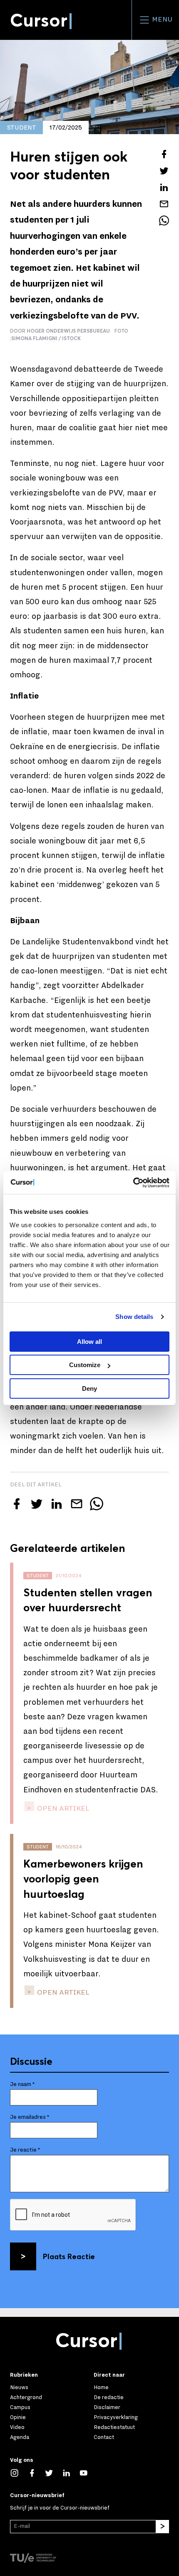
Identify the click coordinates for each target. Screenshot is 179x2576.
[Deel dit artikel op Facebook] (164, 154)
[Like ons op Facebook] (36, 2472)
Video (17, 2427)
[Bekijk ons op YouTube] (88, 2472)
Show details (134, 1317)
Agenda (20, 2437)
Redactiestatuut (114, 2427)
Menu (161, 20)
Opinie (18, 2417)
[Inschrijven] (162, 2527)
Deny (89, 1388)
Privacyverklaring (116, 2417)
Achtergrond (26, 2397)
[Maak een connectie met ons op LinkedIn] (71, 2472)
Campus (20, 2407)
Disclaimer (107, 2407)
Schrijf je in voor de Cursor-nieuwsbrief (60, 2508)
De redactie (109, 2397)
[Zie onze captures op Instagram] (19, 2472)
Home (101, 2387)
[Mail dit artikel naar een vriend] (164, 204)
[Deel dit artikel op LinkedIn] (164, 187)
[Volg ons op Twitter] (53, 2472)
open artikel (62, 1808)
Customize (85, 1365)
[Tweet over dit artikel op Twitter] (164, 171)
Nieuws (19, 2387)
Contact (104, 2437)
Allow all (89, 1342)
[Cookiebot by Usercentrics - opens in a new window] (133, 1183)
